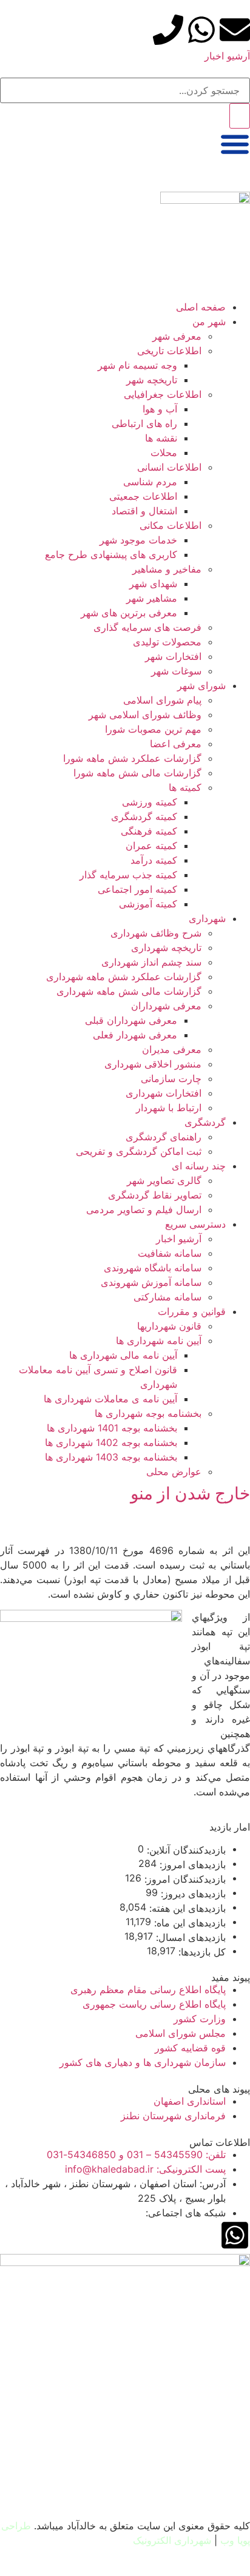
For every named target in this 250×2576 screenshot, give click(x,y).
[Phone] (168, 30)
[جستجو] (240, 116)
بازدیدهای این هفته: (186, 1908)
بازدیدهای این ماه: (188, 1923)
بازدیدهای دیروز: (192, 1894)
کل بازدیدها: (201, 1952)
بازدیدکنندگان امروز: (184, 1879)
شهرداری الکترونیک (172, 2540)
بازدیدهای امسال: (189, 1937)
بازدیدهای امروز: (191, 1865)
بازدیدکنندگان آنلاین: (185, 1850)
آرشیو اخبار (227, 56)
